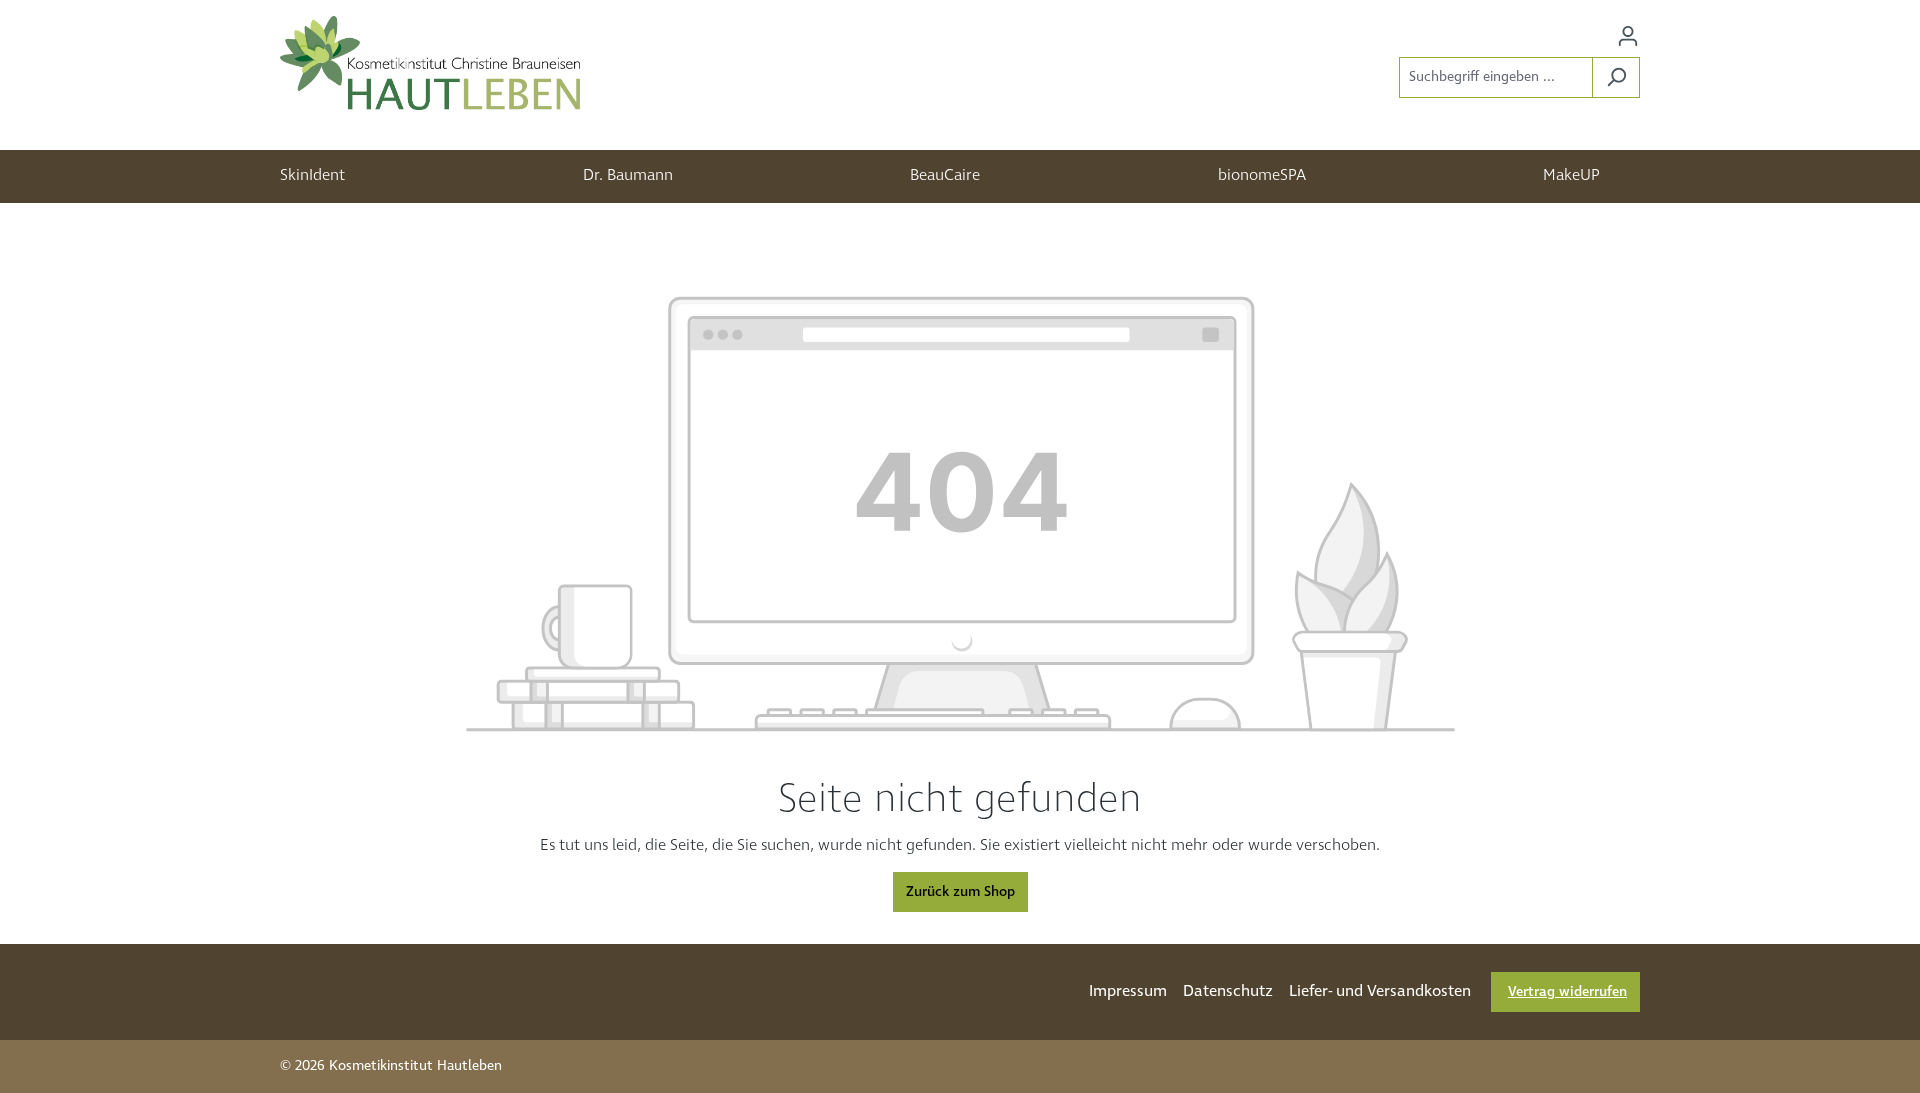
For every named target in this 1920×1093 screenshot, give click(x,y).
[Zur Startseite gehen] (430, 63)
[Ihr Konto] (1628, 36)
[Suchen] (1616, 77)
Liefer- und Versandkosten (1380, 991)
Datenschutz (1228, 991)
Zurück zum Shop (960, 892)
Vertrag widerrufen (1567, 992)
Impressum (1128, 991)
